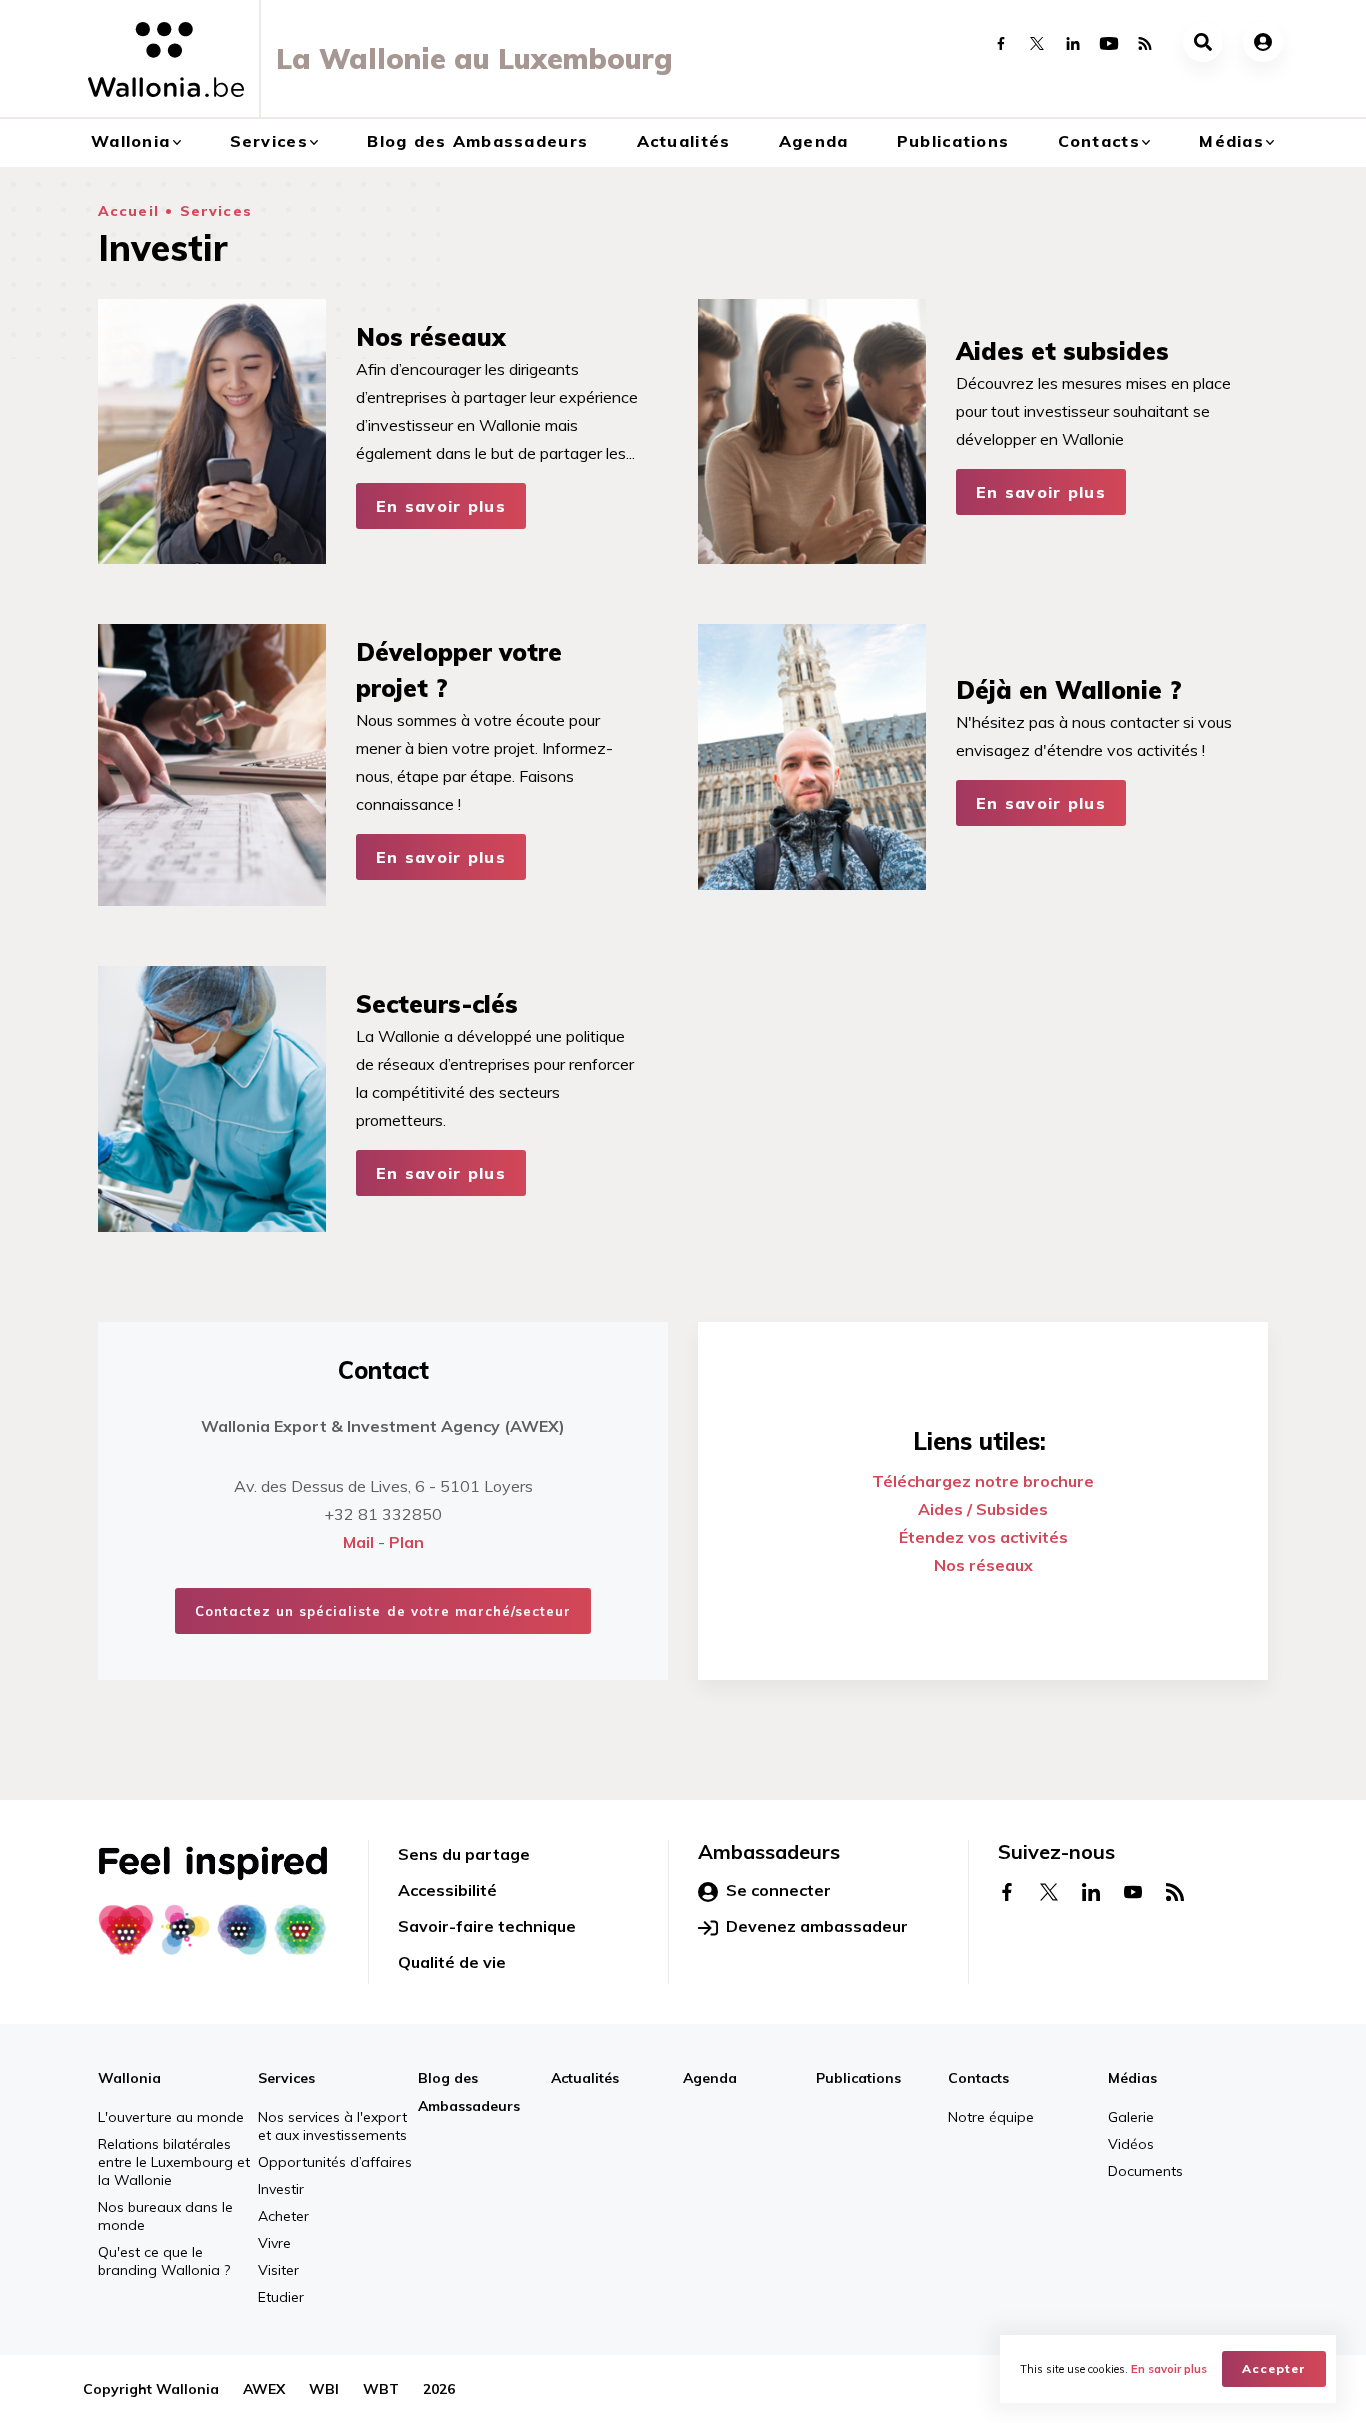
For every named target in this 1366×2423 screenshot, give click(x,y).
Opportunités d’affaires (335, 2162)
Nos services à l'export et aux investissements (332, 2126)
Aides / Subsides (983, 1509)
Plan (406, 1542)
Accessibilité (447, 1890)
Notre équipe (991, 2117)
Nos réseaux (983, 1565)
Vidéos (1131, 2144)
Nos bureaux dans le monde (165, 2216)
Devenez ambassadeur (817, 1926)
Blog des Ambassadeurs (477, 141)
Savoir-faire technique (487, 1926)
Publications (953, 141)
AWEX (264, 2389)
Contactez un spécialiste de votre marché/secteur (383, 1611)
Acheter (283, 2216)
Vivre (274, 2243)
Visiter (278, 2270)
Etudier (281, 2297)
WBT (381, 2389)
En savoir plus (441, 506)
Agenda (814, 141)
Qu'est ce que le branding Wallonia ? (164, 2261)
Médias (1231, 141)
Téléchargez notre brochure (983, 1481)
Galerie (1131, 2117)
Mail (358, 1542)
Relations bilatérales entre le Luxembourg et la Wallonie (174, 2162)
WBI (324, 2389)
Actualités (684, 141)
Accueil (128, 211)
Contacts (1099, 141)
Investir (281, 2189)
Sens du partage (464, 1854)
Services (269, 141)
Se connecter (778, 1890)
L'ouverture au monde (171, 2117)
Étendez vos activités (983, 1537)
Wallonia (130, 141)
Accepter (1274, 2368)
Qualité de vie (452, 1962)
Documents (1145, 2171)
